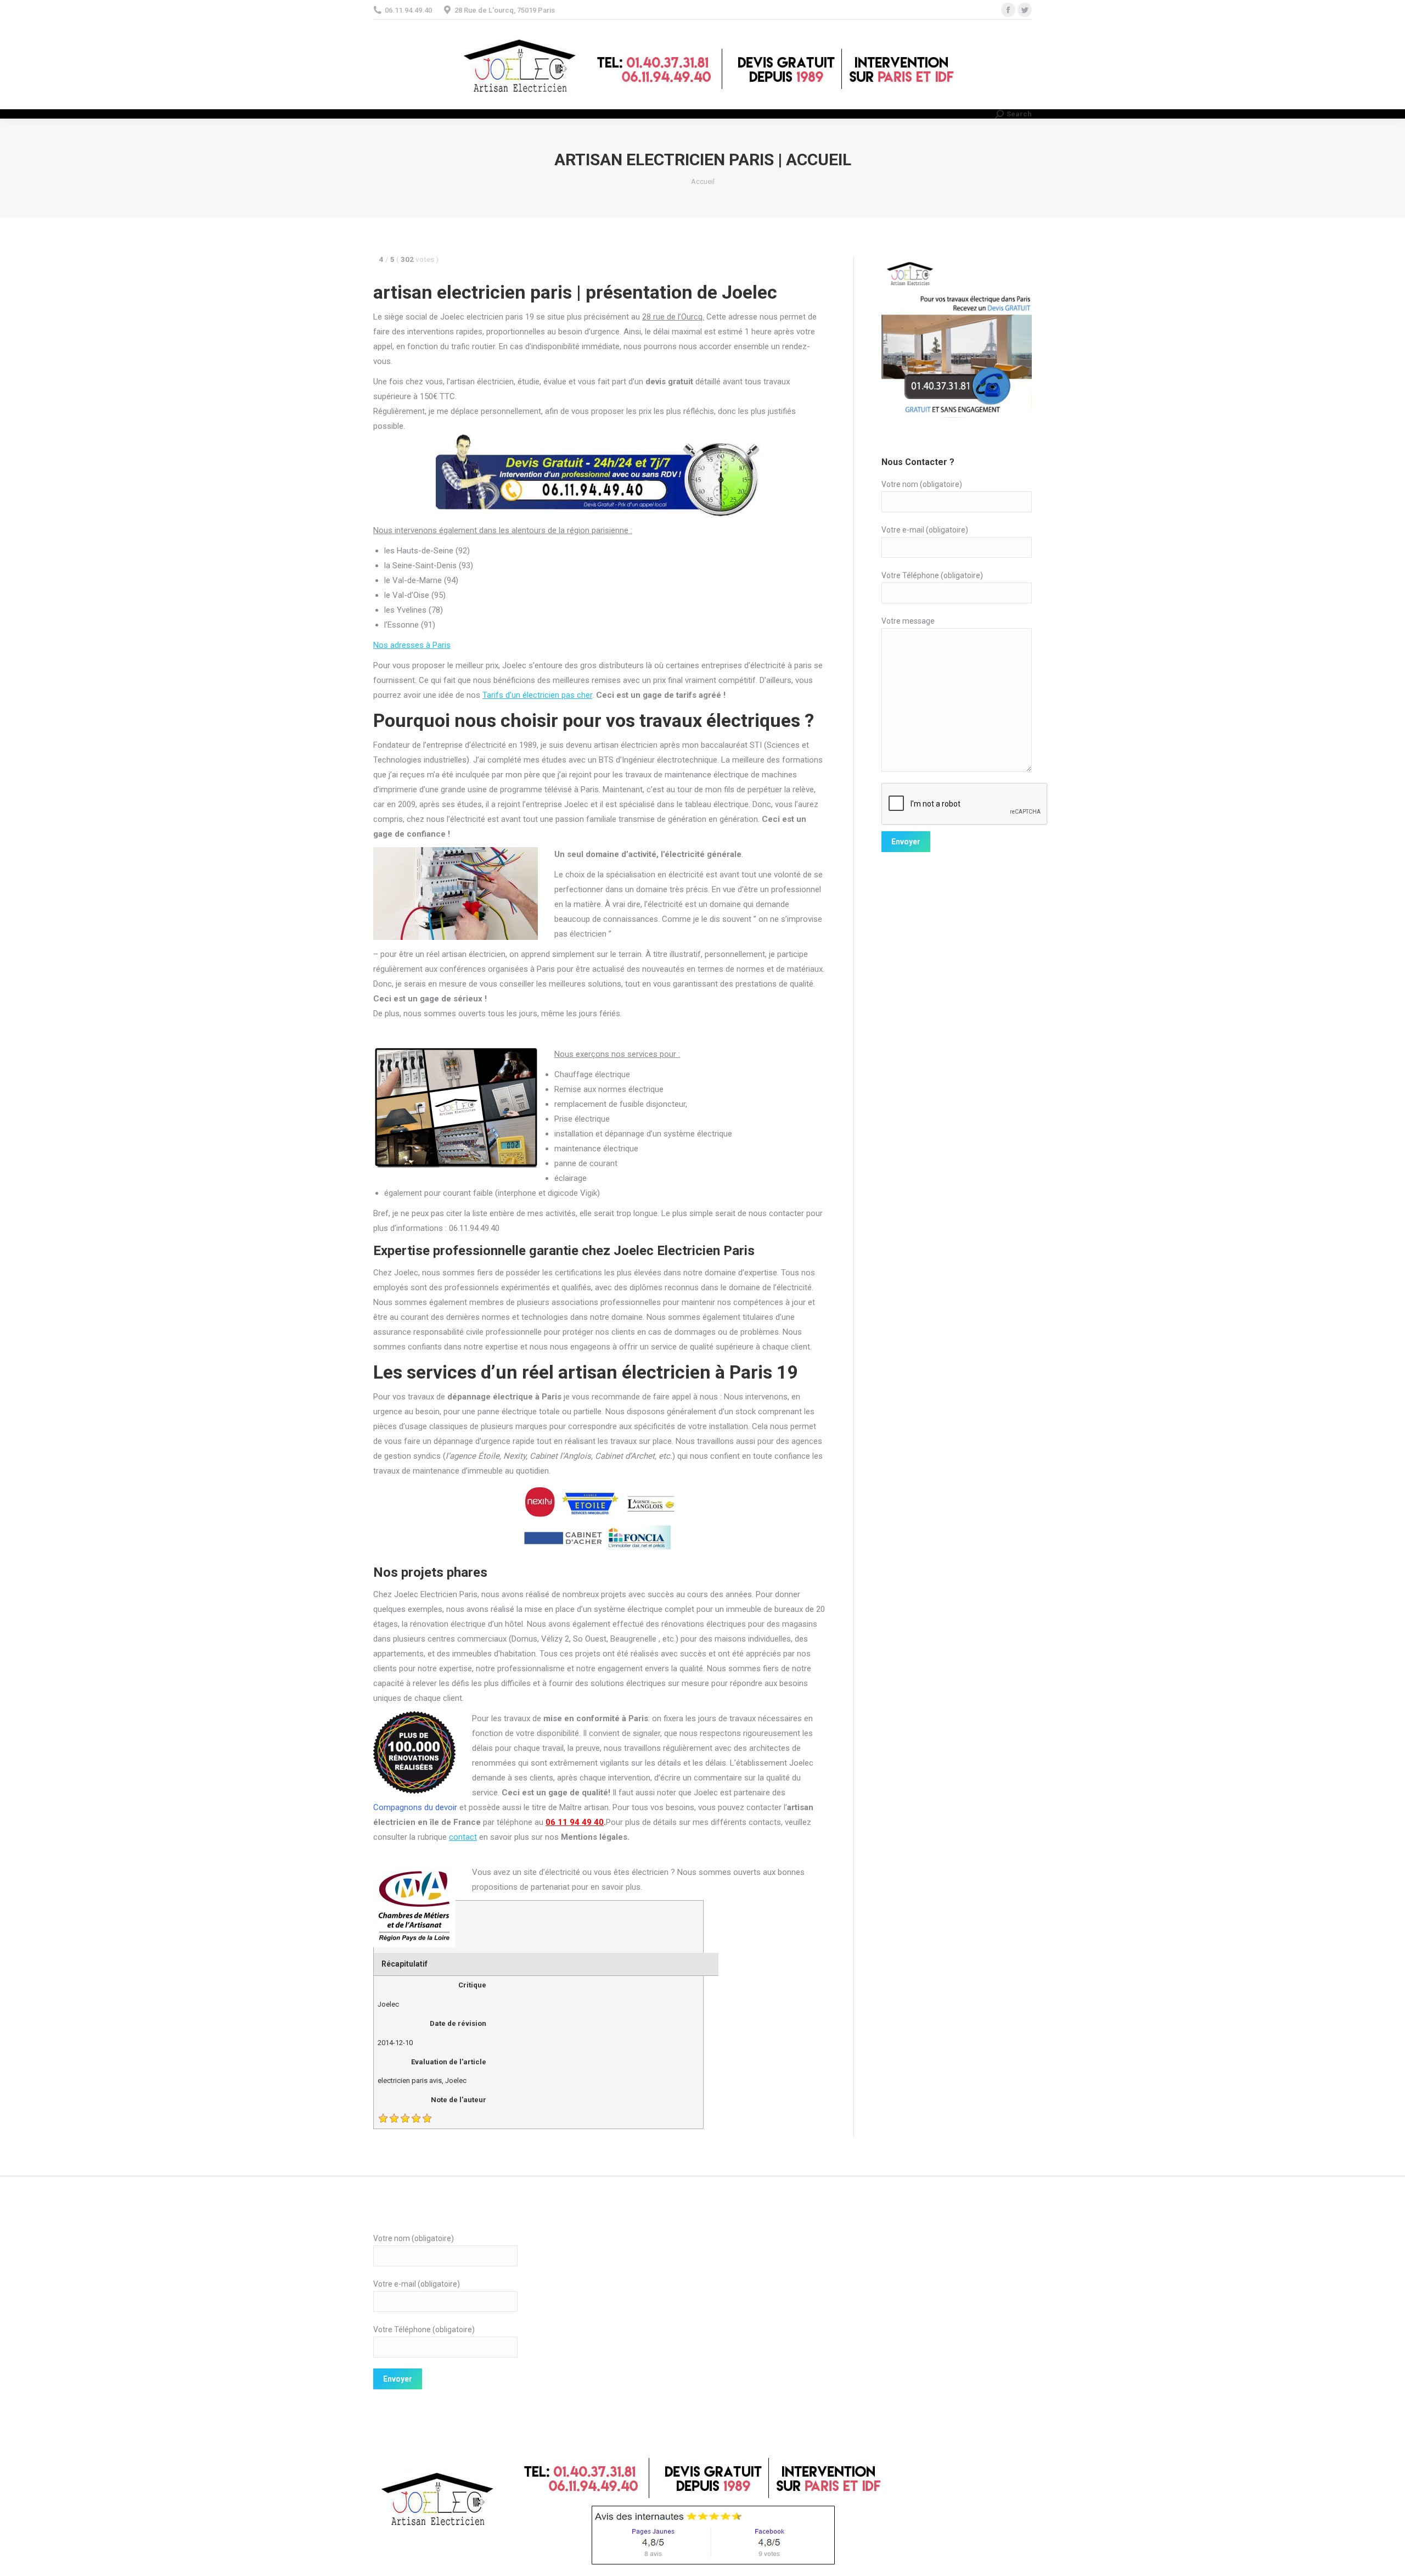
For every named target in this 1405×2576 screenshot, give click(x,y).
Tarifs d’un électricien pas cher (537, 695)
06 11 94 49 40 (575, 1822)
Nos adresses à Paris (412, 645)
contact (463, 1837)
